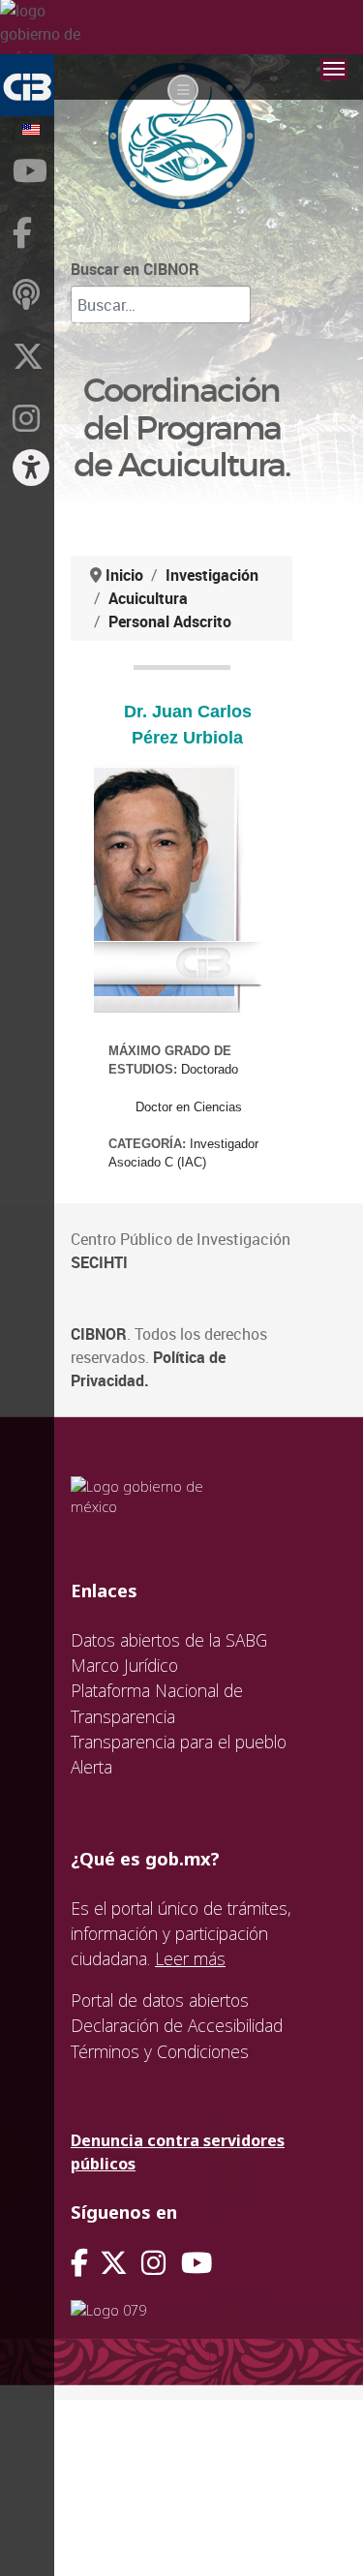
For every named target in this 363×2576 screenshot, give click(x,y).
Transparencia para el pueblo (179, 1742)
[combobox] (161, 304)
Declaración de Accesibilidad (177, 2025)
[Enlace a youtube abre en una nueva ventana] (197, 2263)
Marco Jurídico (124, 1665)
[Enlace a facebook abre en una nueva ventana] (79, 2263)
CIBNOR (99, 1334)
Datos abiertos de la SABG (169, 1640)
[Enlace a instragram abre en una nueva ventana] (153, 2263)
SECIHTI (99, 1262)
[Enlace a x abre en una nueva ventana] (121, 2263)
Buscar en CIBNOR (135, 269)
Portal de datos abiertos (160, 2000)
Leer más (190, 1958)
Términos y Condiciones (160, 2051)
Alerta (91, 1767)
